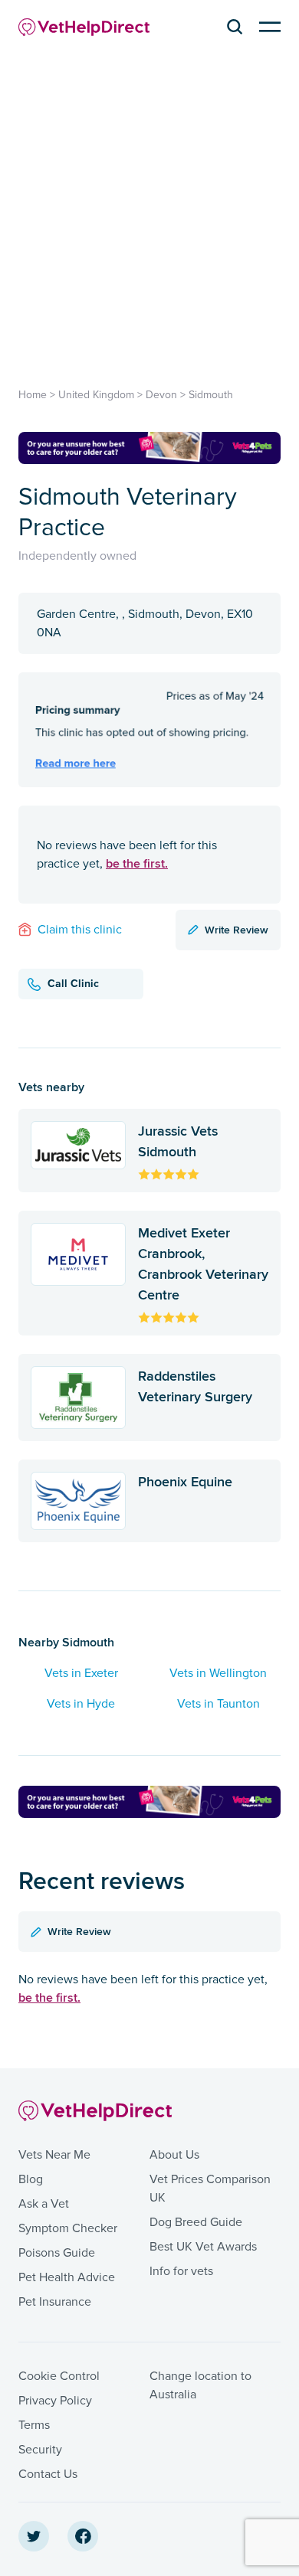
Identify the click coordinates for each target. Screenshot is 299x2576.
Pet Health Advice (67, 2277)
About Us (174, 2155)
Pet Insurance (55, 2302)
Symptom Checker (68, 2228)
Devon (161, 395)
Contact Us (48, 2474)
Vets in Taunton (219, 1704)
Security (40, 2450)
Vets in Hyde (81, 1704)
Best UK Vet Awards (203, 2247)
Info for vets (181, 2271)
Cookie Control (59, 2376)
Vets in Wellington (218, 1673)
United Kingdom (96, 395)
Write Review (237, 930)
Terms (34, 2425)
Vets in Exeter (81, 1673)
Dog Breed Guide (196, 2222)
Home (33, 395)
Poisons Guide (57, 2253)
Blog (31, 2179)
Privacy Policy (55, 2401)
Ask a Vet (44, 2204)
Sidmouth (211, 395)
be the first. (137, 863)
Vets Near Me (54, 2155)
